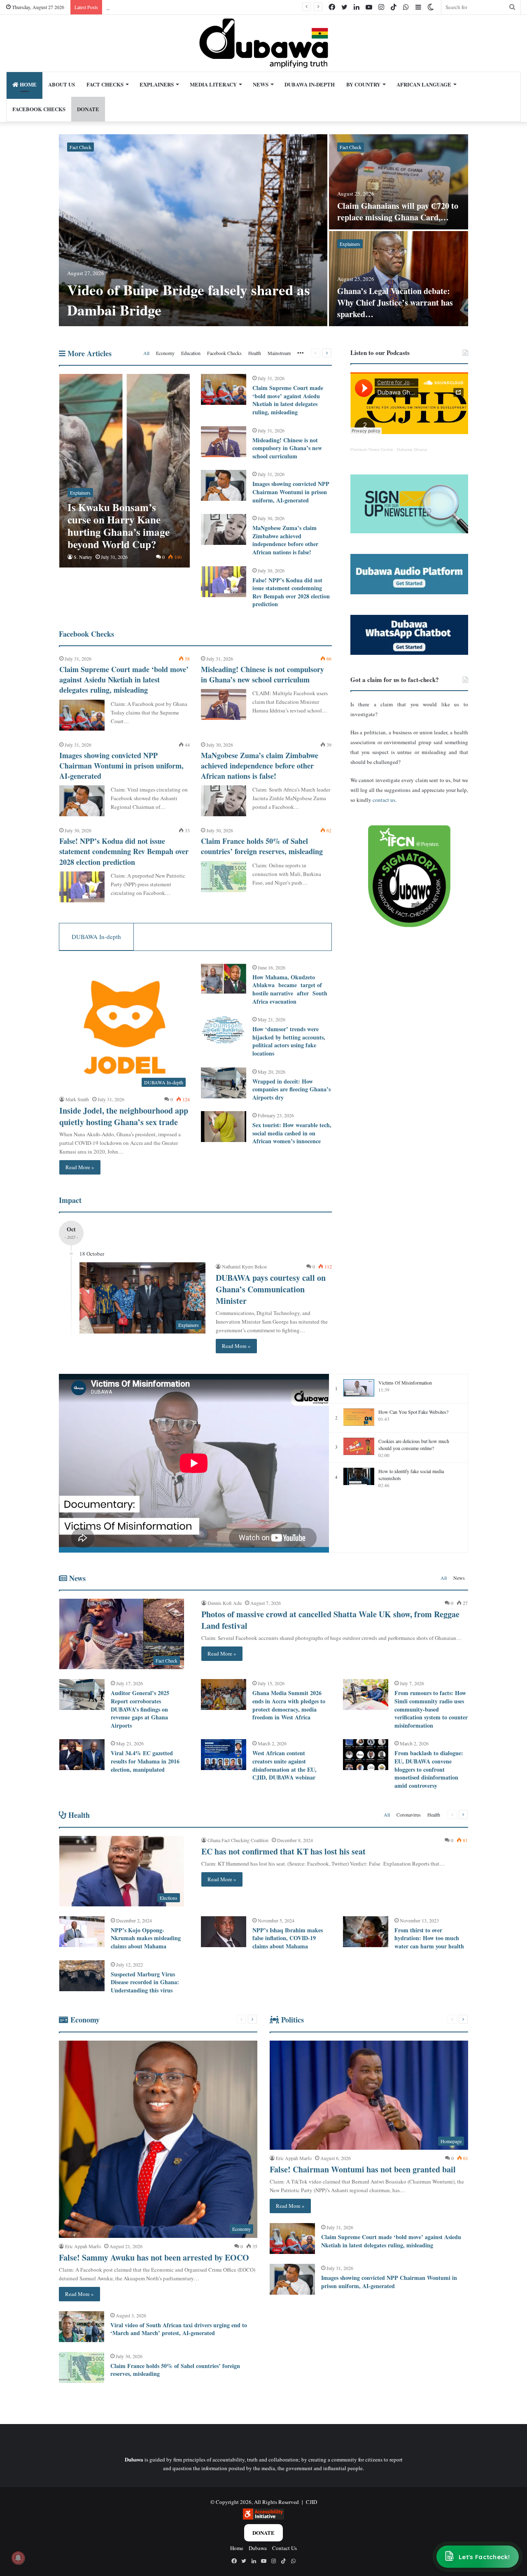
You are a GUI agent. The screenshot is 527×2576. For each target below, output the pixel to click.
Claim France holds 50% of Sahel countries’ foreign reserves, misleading (262, 846)
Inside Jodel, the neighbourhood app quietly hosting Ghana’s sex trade (124, 1116)
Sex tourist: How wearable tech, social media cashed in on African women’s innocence (292, 1133)
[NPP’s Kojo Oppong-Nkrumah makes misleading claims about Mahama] (82, 1932)
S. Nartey (83, 557)
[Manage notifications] (18, 2558)
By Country (363, 84)
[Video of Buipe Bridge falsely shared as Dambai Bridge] (193, 230)
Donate (263, 2533)
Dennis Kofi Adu (225, 1603)
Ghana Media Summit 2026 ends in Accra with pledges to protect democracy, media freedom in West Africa (289, 1705)
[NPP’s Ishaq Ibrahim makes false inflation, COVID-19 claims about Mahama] (224, 1932)
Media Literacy (213, 84)
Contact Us (284, 2548)
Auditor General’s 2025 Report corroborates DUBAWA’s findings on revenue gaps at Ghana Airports (140, 1709)
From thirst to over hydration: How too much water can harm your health (429, 1938)
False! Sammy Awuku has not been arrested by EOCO (154, 2257)
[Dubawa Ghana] (264, 43)
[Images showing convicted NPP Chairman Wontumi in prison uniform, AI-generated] (224, 485)
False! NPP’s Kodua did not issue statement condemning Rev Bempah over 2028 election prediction (291, 592)
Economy (165, 353)
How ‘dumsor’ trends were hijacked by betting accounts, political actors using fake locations (289, 1041)
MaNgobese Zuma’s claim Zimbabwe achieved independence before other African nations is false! (285, 540)
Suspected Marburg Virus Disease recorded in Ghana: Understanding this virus (145, 1982)
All (146, 353)
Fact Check (80, 147)
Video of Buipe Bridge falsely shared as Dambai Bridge (189, 300)
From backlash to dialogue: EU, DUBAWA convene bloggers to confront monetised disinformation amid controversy (429, 1769)
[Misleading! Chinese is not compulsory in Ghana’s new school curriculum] (224, 442)
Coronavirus (409, 1815)
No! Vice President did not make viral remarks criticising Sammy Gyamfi (187, 7)
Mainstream (279, 353)
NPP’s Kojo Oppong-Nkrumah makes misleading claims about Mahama (146, 1938)
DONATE (88, 109)
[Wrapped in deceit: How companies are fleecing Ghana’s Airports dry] (224, 1083)
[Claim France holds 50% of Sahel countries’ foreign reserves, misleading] (224, 877)
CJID (311, 2502)
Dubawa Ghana (412, 450)
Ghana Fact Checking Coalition (238, 1840)
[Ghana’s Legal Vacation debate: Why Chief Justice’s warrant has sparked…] (399, 279)
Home (28, 84)
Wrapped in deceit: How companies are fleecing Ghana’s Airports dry (291, 1089)
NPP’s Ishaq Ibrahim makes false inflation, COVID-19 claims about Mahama (288, 1938)
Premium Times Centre (372, 450)
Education (191, 353)
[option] (263, 231)
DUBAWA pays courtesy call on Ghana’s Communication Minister (271, 1289)
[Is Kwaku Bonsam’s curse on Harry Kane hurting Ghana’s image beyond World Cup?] (125, 471)
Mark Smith (77, 1099)
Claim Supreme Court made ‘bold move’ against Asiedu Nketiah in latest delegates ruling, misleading (288, 400)
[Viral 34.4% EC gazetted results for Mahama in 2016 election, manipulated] (82, 1755)
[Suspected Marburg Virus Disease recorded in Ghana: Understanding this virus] (82, 1976)
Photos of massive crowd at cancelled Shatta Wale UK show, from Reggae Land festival (330, 1620)
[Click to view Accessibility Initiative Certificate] (263, 2518)
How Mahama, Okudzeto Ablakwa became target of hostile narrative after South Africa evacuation (290, 989)
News (261, 84)
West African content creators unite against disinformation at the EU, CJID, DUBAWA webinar (284, 1765)
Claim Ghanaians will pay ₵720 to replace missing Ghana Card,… (398, 211)
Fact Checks (105, 84)
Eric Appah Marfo (83, 2246)
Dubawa (258, 2548)
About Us (62, 84)
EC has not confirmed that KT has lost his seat (283, 1851)
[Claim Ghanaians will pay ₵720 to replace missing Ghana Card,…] (399, 182)
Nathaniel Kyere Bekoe (244, 1266)
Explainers (157, 84)
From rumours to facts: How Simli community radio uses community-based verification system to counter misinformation (431, 1709)
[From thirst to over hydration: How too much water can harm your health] (366, 1932)
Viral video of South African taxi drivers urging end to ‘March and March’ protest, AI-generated (179, 2329)
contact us (384, 800)
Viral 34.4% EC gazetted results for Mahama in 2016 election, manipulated (145, 1761)
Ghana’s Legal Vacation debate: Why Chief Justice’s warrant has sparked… (395, 302)
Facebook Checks (39, 109)
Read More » (80, 1167)
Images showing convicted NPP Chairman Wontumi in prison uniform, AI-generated (291, 492)
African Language (424, 84)
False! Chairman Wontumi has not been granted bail (363, 2169)
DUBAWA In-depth (310, 84)
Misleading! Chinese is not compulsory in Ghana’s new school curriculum (287, 448)
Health (255, 353)
